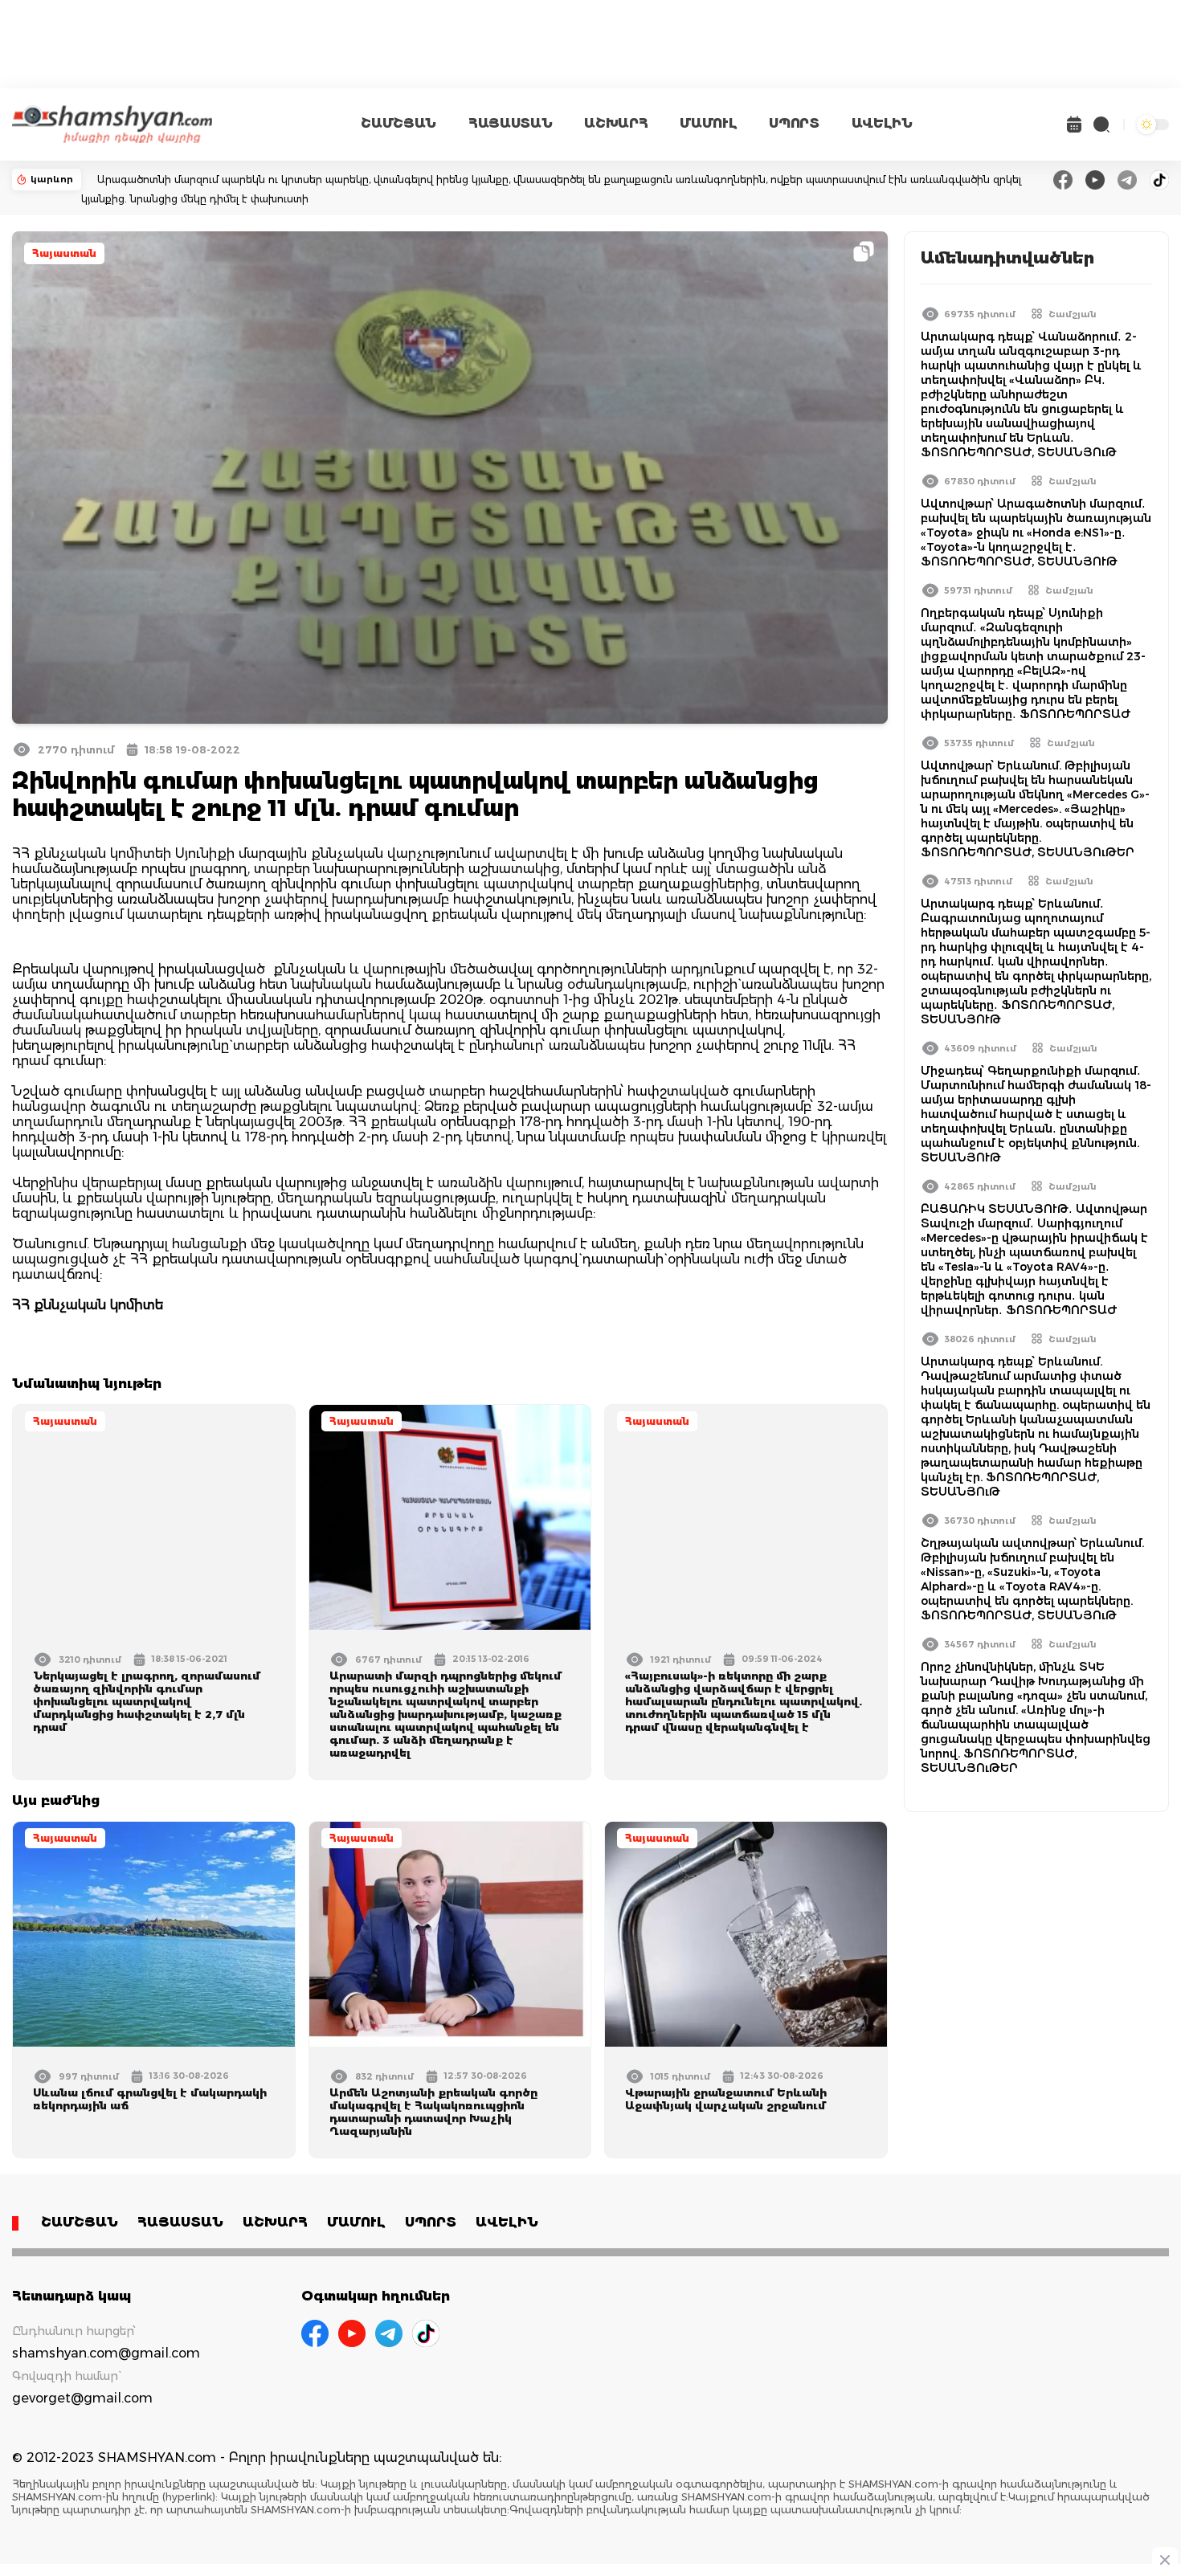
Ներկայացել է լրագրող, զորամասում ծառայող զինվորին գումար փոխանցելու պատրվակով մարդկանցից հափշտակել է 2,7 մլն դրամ (147, 1701)
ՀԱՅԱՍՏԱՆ (510, 123)
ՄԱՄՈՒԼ (708, 123)
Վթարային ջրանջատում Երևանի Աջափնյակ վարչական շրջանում (726, 2099)
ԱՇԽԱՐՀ (616, 123)
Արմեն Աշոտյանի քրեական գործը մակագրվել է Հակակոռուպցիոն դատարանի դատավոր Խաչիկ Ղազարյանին (433, 2112)
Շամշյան (1073, 314)
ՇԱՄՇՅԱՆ (398, 123)
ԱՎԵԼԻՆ (882, 123)
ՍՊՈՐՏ (794, 123)
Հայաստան (64, 253)
